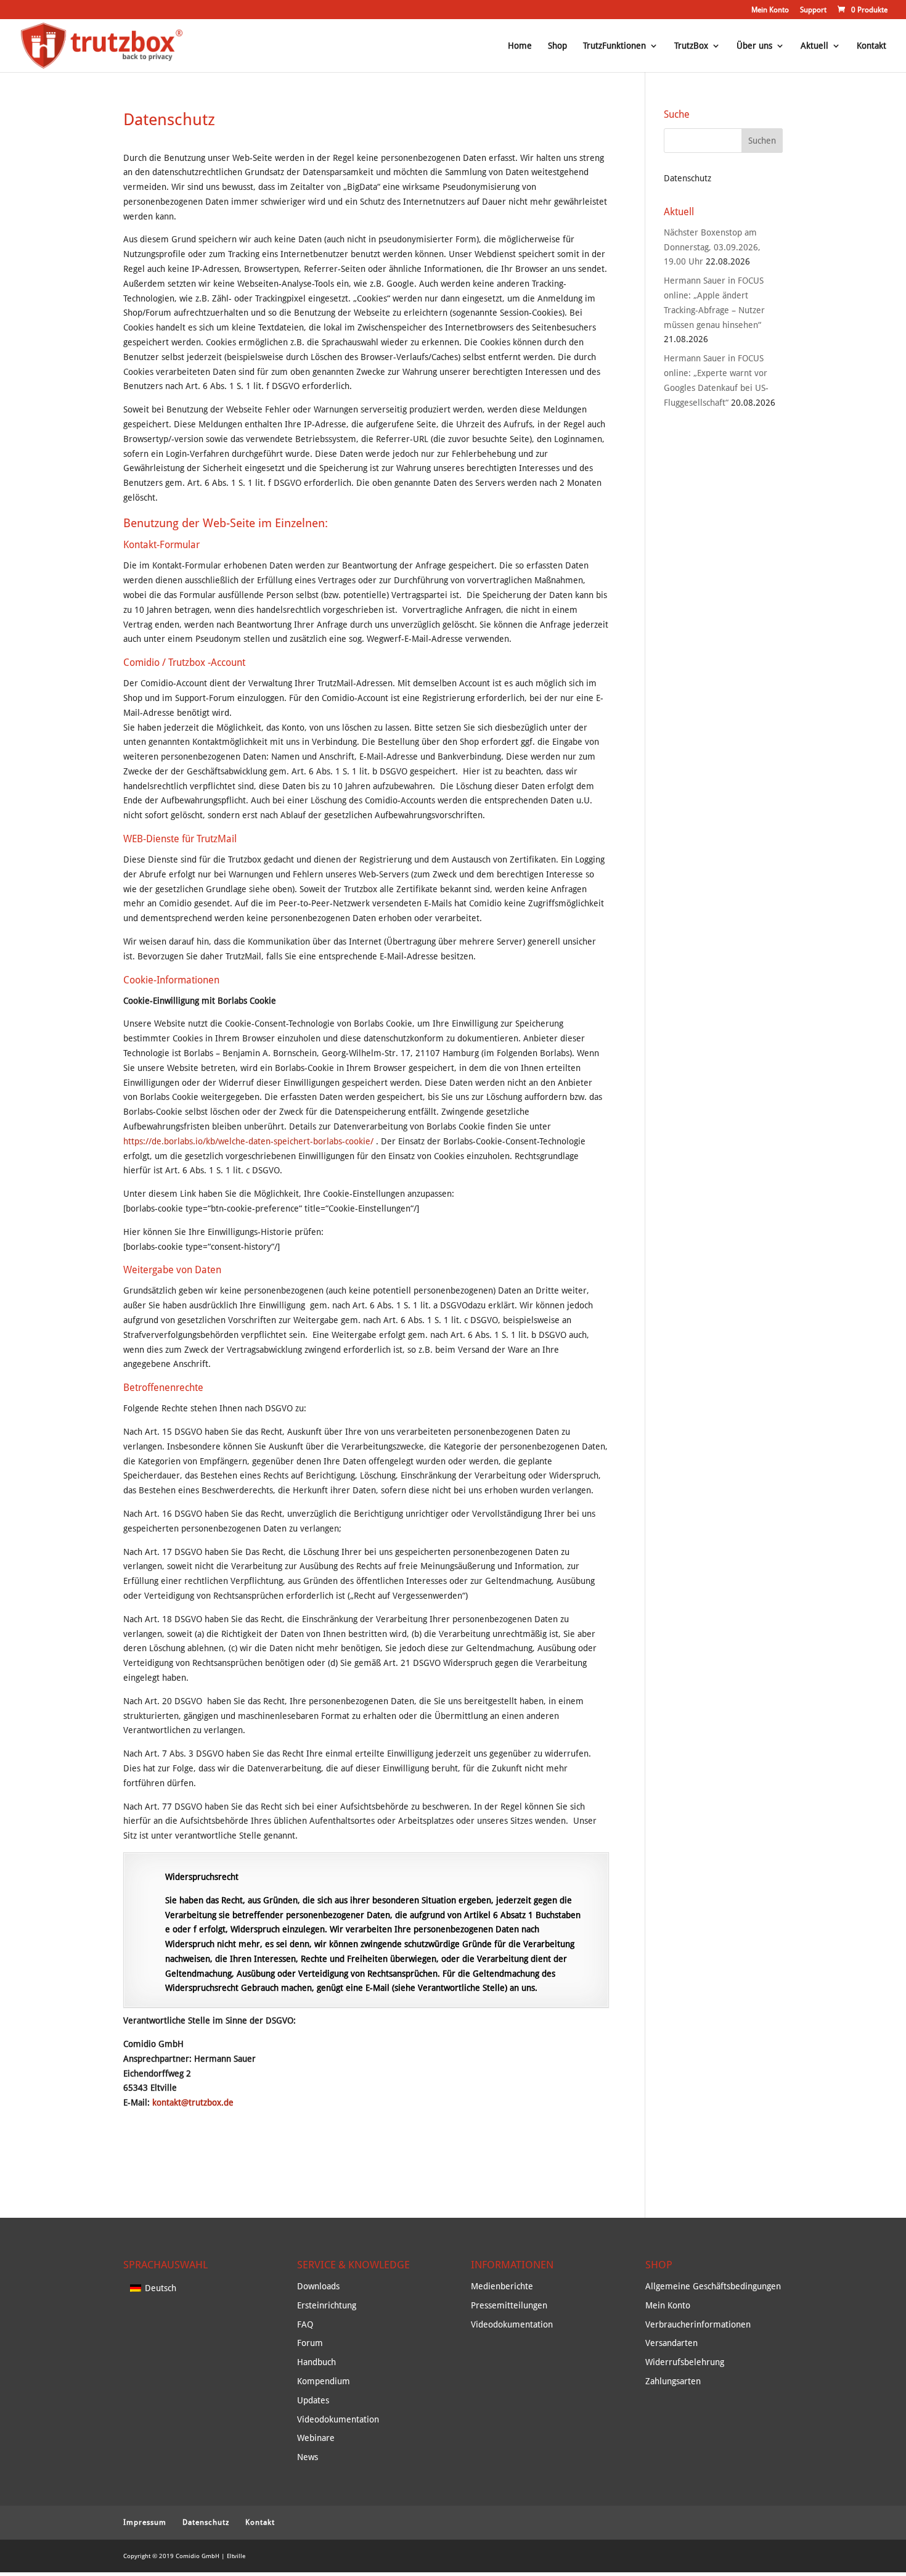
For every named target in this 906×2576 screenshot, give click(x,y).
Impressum (145, 2522)
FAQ (305, 2324)
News (308, 2457)
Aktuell (814, 46)
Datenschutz (206, 2522)
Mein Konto (770, 10)
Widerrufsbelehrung (685, 2362)
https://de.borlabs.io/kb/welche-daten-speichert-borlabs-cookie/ (250, 1141)
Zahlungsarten (673, 2381)
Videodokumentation (338, 2419)
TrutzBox (691, 46)
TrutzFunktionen (614, 46)
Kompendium (324, 2381)
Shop (557, 46)
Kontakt (871, 46)
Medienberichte (502, 2286)
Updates (313, 2400)
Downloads (318, 2286)
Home (520, 46)
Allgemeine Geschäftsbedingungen (713, 2286)
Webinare (316, 2438)
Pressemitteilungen (509, 2305)
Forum (310, 2343)
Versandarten (671, 2343)
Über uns (754, 46)
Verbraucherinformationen (698, 2324)
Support (813, 10)
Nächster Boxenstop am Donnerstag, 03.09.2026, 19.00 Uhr (712, 247)
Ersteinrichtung (327, 2305)
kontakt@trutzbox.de (193, 2102)
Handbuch (316, 2362)
